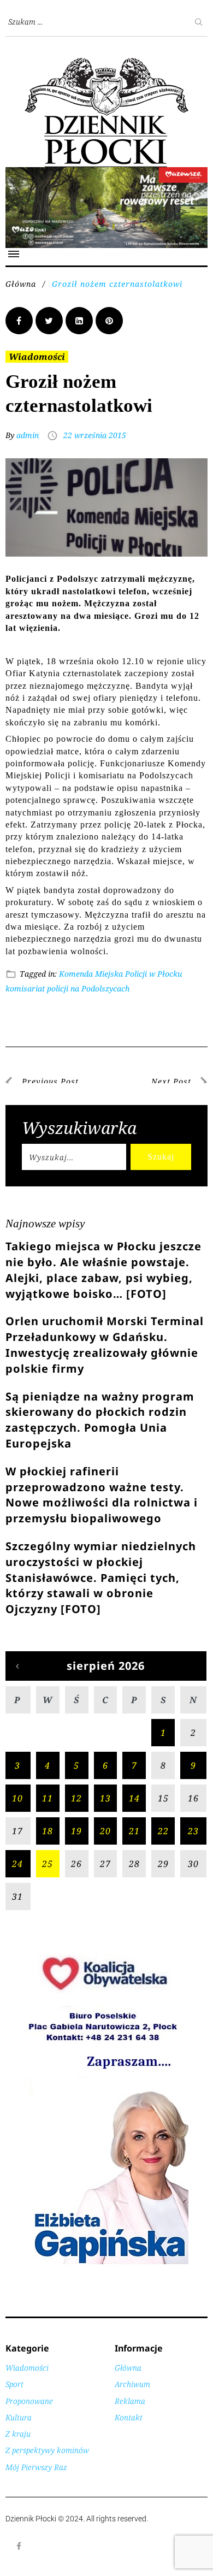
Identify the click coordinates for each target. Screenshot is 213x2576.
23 (193, 1831)
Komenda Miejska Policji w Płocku (120, 974)
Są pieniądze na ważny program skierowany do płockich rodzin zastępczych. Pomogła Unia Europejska (100, 1420)
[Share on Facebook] (19, 321)
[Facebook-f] (19, 2546)
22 (163, 1831)
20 (105, 1831)
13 (105, 1798)
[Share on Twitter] (49, 321)
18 (48, 1831)
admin (28, 435)
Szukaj (161, 1157)
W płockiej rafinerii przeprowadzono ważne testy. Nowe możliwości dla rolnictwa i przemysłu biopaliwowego (102, 1495)
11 (48, 1798)
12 (76, 1798)
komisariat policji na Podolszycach (67, 988)
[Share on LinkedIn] (79, 321)
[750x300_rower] (106, 173)
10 (17, 1798)
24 (17, 1864)
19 (76, 1831)
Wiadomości (37, 357)
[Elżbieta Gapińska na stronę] (106, 2263)
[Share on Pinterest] (109, 321)
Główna (21, 284)
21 (134, 1831)
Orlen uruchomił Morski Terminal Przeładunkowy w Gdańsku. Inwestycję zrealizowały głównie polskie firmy (105, 1345)
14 (134, 1798)
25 (48, 1864)
